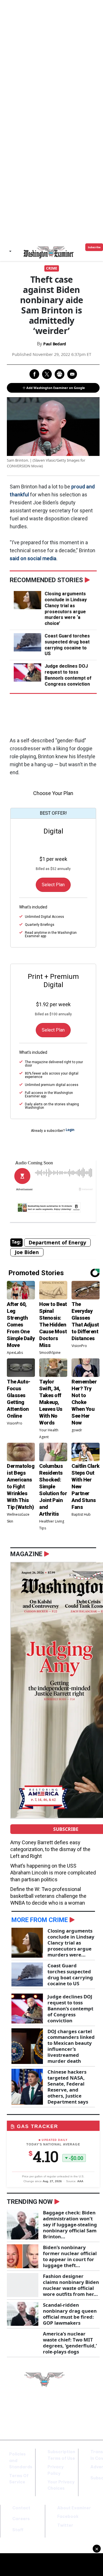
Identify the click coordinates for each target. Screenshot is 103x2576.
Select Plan (53, 885)
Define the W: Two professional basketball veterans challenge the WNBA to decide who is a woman (48, 1896)
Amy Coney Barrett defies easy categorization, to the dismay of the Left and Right (50, 1849)
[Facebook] (72, 2412)
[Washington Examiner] (48, 252)
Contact (21, 2508)
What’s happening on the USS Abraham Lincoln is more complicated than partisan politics (53, 1873)
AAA (80, 2181)
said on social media (33, 558)
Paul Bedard (55, 344)
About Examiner (74, 2508)
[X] (80, 2412)
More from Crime (40, 1920)
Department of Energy (57, 1242)
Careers (21, 2519)
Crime (52, 268)
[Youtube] (88, 2412)
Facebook (68, 2516)
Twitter (65, 2525)
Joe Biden (27, 1252)
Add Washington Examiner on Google (56, 388)
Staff (18, 2530)
